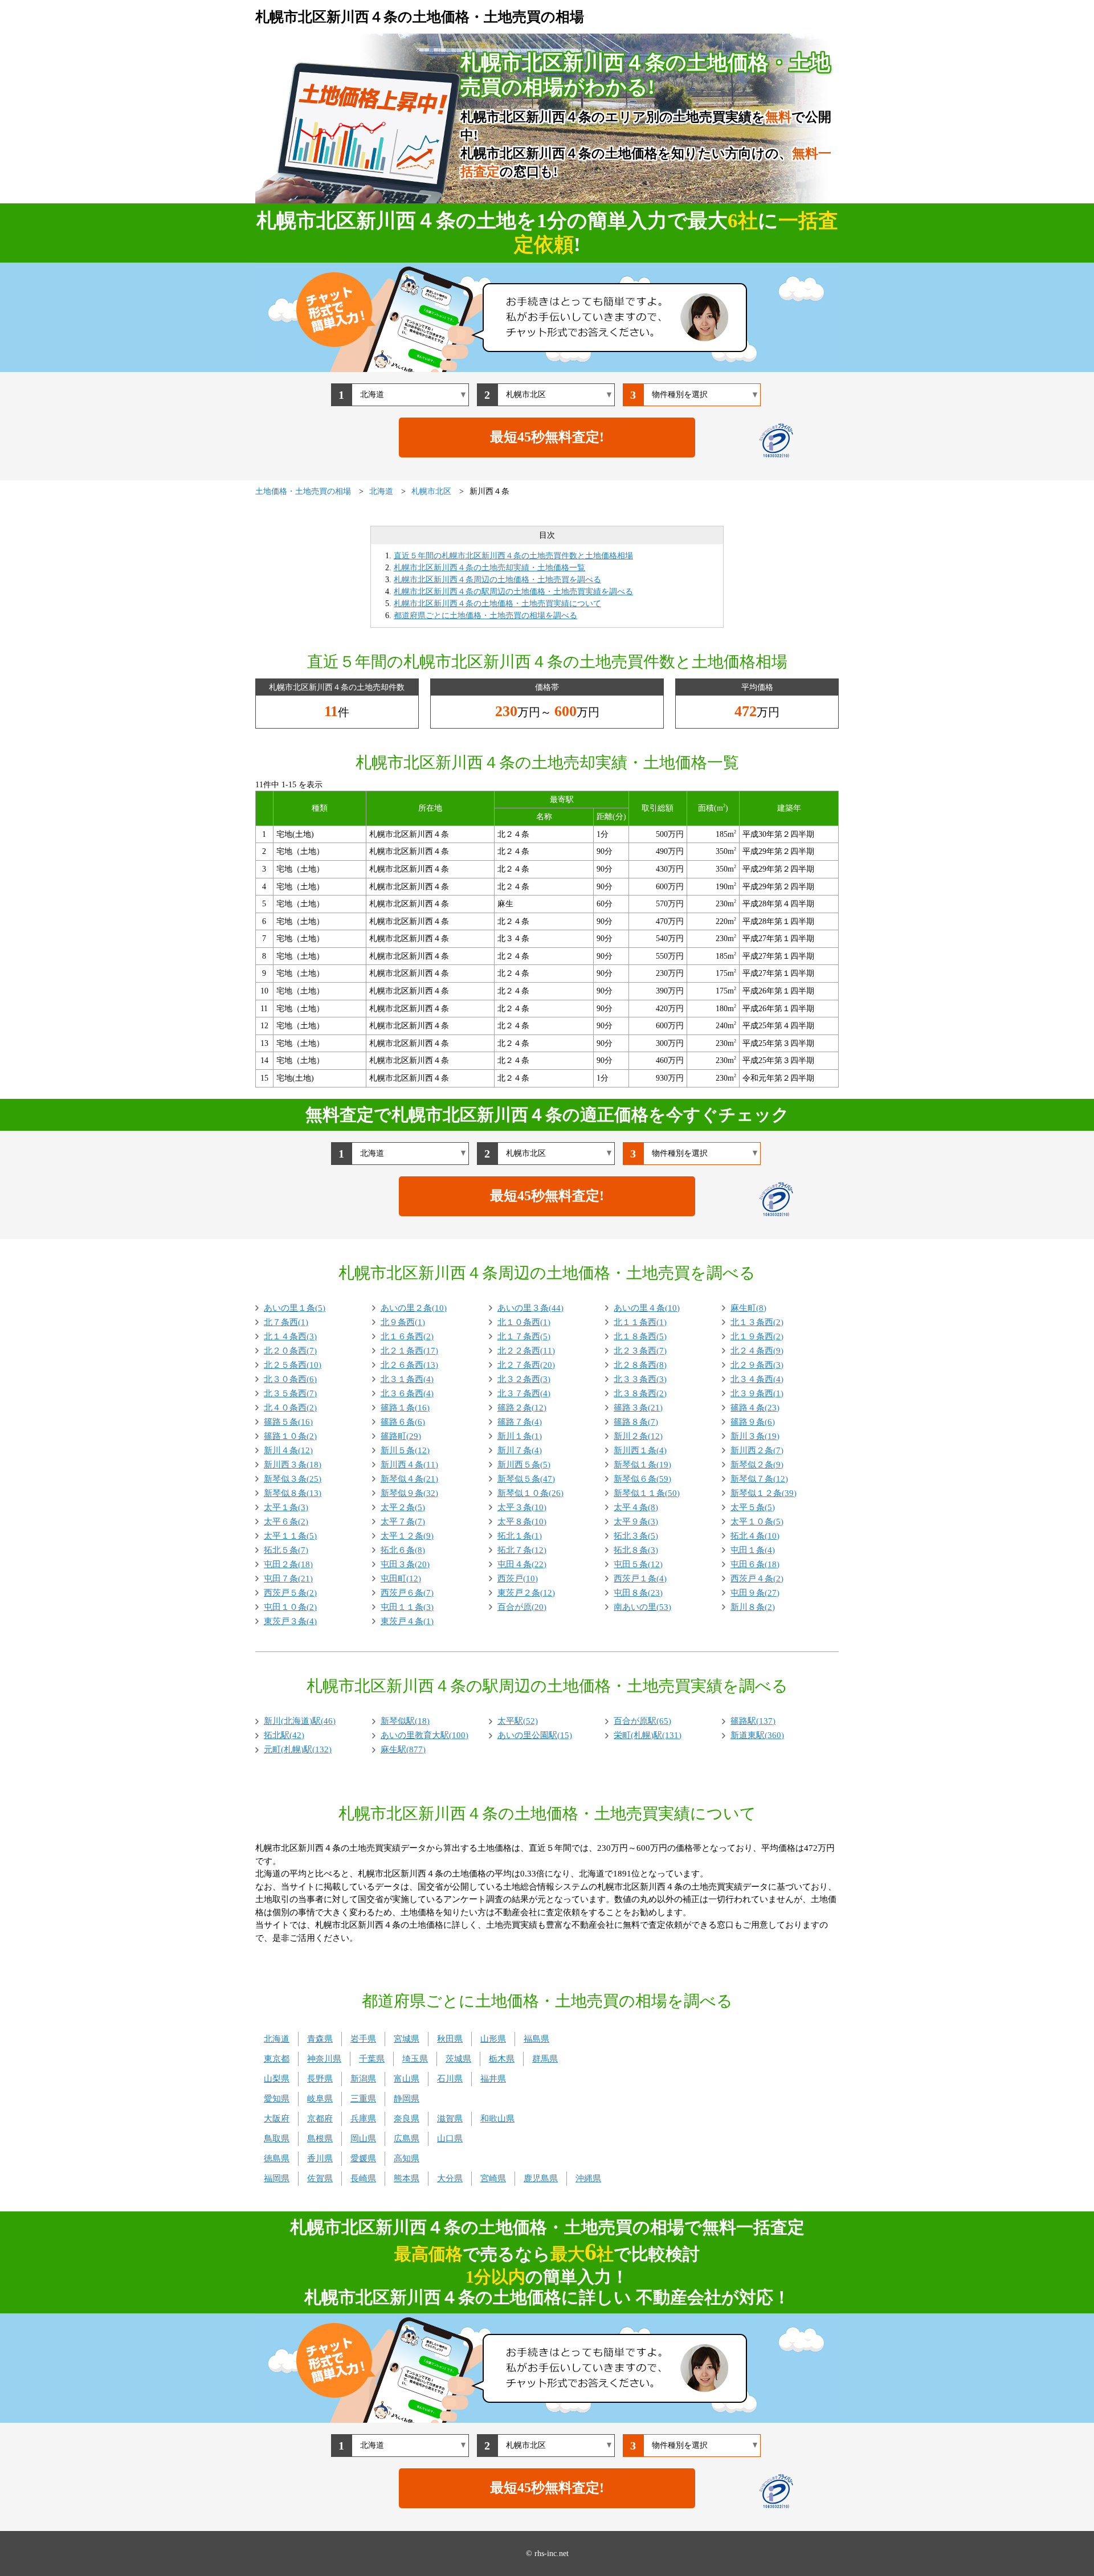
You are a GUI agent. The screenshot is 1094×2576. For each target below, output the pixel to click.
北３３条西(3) (640, 1379)
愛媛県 (363, 2158)
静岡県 (407, 2099)
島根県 (320, 2139)
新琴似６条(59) (642, 1479)
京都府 (320, 2119)
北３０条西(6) (290, 1379)
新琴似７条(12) (759, 1479)
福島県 (536, 2039)
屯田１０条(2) (290, 1607)
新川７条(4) (520, 1450)
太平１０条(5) (757, 1522)
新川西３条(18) (293, 1465)
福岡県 (277, 2178)
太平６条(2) (286, 1522)
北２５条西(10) (293, 1365)
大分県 (450, 2178)
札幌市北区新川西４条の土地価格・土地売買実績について (497, 604)
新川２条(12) (638, 1436)
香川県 (320, 2158)
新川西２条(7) (757, 1450)
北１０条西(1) (524, 1322)
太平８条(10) (522, 1522)
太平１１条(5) (290, 1536)
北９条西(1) (403, 1322)
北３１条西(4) (407, 1379)
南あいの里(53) (642, 1607)
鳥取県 (277, 2139)
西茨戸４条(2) (757, 1579)
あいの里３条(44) (530, 1308)
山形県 (493, 2039)
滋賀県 (450, 2119)
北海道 (277, 2039)
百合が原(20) (522, 1607)
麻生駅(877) (403, 1749)
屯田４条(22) (522, 1564)
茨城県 (458, 2059)
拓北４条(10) (755, 1536)
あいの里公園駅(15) (535, 1735)
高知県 (407, 2158)
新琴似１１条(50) (647, 1493)
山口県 (450, 2139)
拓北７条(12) (522, 1550)
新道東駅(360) (757, 1735)
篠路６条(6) (403, 1422)
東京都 (277, 2059)
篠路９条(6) (753, 1422)
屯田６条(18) (755, 1564)
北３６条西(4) (407, 1393)
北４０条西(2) (290, 1408)
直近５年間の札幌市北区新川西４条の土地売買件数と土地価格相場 (513, 556)
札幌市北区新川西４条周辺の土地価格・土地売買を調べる (497, 580)
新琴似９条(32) (409, 1493)
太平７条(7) (403, 1522)
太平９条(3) (636, 1522)
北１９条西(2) (757, 1336)
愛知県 (277, 2099)
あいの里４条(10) (647, 1308)
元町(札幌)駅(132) (298, 1749)
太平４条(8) (636, 1507)
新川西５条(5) (524, 1465)
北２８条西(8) (640, 1365)
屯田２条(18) (288, 1564)
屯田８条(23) (638, 1593)
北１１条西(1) (640, 1322)
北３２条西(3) (524, 1379)
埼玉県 (415, 2059)
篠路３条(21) (638, 1408)
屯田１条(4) (753, 1550)
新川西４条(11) (409, 1465)
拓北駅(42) (284, 1735)
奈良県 (407, 2119)
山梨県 (277, 2079)
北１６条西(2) (407, 1336)
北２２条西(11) (526, 1351)
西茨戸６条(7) (407, 1593)
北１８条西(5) (640, 1336)
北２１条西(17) (409, 1351)
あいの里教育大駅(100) (424, 1735)
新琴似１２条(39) (764, 1493)
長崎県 (363, 2178)
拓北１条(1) (520, 1536)
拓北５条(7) (286, 1550)
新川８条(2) (753, 1607)
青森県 (320, 2039)
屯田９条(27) (755, 1593)
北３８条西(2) (640, 1393)
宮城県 (407, 2039)
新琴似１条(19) (642, 1465)
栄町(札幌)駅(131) (648, 1735)
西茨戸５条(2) (290, 1593)
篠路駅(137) (753, 1721)
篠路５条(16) (288, 1422)
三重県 (363, 2099)
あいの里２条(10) (414, 1308)
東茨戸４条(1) (407, 1621)
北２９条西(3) (757, 1365)
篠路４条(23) (755, 1408)
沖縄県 (588, 2178)
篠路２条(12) (522, 1408)
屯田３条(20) (405, 1564)
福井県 (493, 2079)
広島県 (407, 2139)
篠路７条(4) (520, 1422)
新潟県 (363, 2079)
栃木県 (502, 2059)
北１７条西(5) (524, 1336)
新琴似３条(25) (293, 1479)
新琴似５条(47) (526, 1479)
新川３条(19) (755, 1436)
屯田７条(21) (288, 1579)
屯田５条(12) (638, 1564)
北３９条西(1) (757, 1393)
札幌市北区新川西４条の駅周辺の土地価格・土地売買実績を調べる (513, 592)
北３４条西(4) (757, 1379)
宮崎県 (493, 2178)
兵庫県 (363, 2119)
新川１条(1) (520, 1436)
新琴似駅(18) (405, 1721)
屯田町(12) (401, 1579)
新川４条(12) (288, 1450)
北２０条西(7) (290, 1351)
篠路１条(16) (405, 1408)
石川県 (450, 2079)
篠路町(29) (401, 1436)
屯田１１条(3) (407, 1607)
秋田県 (450, 2039)
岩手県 (363, 2039)
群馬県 (545, 2059)
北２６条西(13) (409, 1365)
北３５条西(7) (290, 1393)
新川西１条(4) (640, 1450)
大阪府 (277, 2119)
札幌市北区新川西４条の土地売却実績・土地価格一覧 (489, 568)
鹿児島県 (541, 2178)
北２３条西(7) (640, 1351)
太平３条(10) (522, 1507)
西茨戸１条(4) (640, 1579)
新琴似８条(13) (293, 1493)
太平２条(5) (403, 1507)
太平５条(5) (753, 1507)
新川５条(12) (405, 1450)
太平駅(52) (518, 1721)
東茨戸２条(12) (526, 1593)
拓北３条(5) (636, 1536)
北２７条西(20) (526, 1365)
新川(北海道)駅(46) (300, 1721)
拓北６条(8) (403, 1550)
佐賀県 (320, 2178)
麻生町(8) (748, 1308)
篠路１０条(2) (290, 1436)
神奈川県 (324, 2059)
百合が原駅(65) (642, 1721)
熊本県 (407, 2178)
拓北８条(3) (636, 1550)
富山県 (407, 2079)
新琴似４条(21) (409, 1479)
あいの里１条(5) (295, 1308)
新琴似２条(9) (757, 1465)
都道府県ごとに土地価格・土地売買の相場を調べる (485, 616)
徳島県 (277, 2158)
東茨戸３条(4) (290, 1621)
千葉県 (372, 2059)
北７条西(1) (286, 1322)
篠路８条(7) (636, 1422)
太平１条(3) (286, 1507)
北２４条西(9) (757, 1351)
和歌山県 (497, 2119)
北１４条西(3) (290, 1336)
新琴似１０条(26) (530, 1493)
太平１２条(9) (407, 1536)
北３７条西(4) (524, 1393)
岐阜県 (320, 2099)
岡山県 (363, 2139)
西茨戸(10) (518, 1579)
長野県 (320, 2079)
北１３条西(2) (757, 1322)
